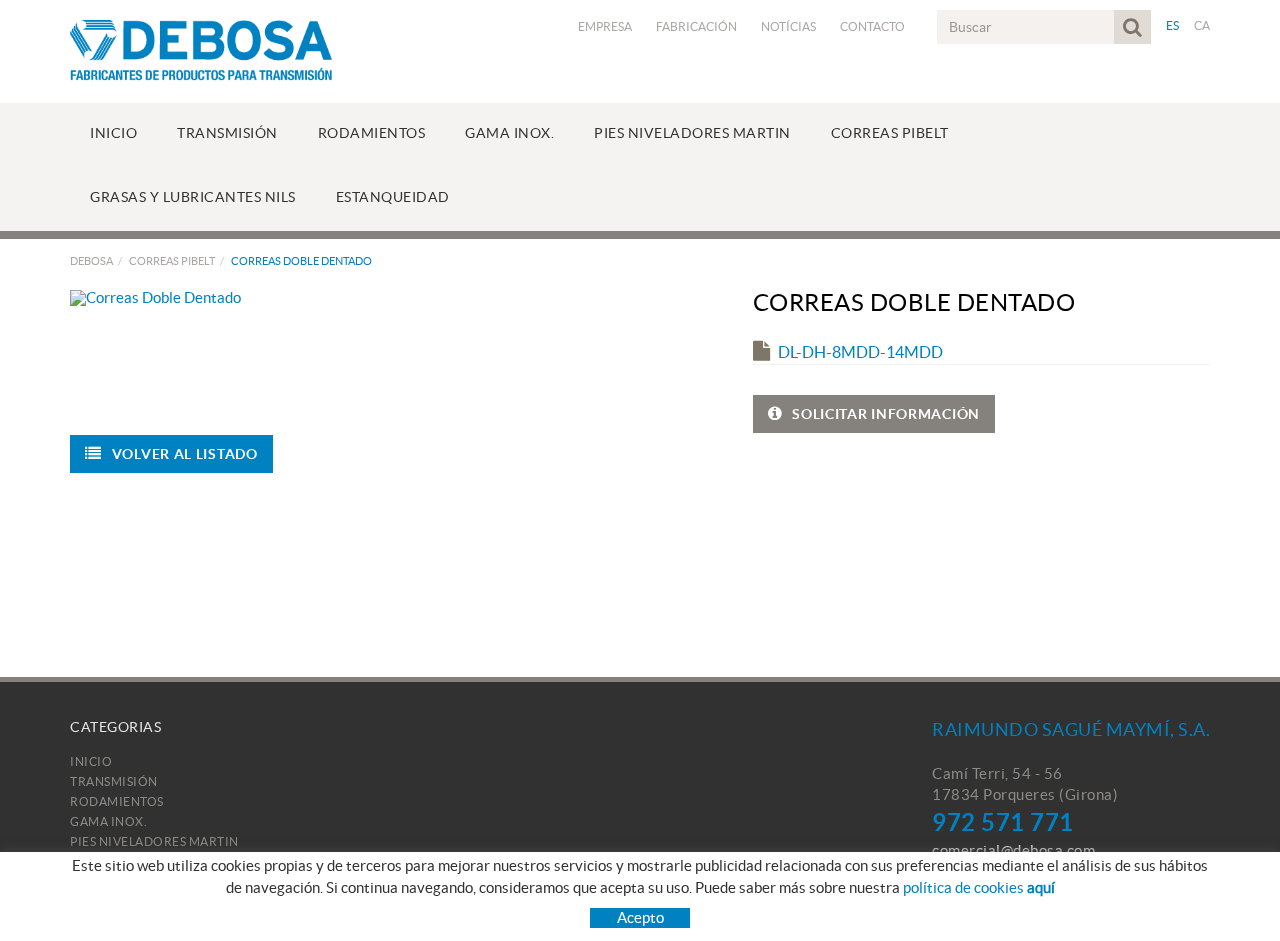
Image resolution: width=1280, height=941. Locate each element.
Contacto (872, 26)
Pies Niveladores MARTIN (154, 841)
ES (1173, 25)
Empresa (605, 26)
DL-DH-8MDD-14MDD (860, 352)
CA (1202, 25)
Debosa (91, 261)
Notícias (788, 26)
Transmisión (114, 781)
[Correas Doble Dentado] (389, 298)
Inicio (91, 761)
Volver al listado (185, 454)
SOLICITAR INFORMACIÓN (886, 414)
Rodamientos (117, 801)
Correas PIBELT (172, 261)
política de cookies (979, 887)
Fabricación (696, 26)
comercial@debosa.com (1013, 850)
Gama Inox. (108, 821)
